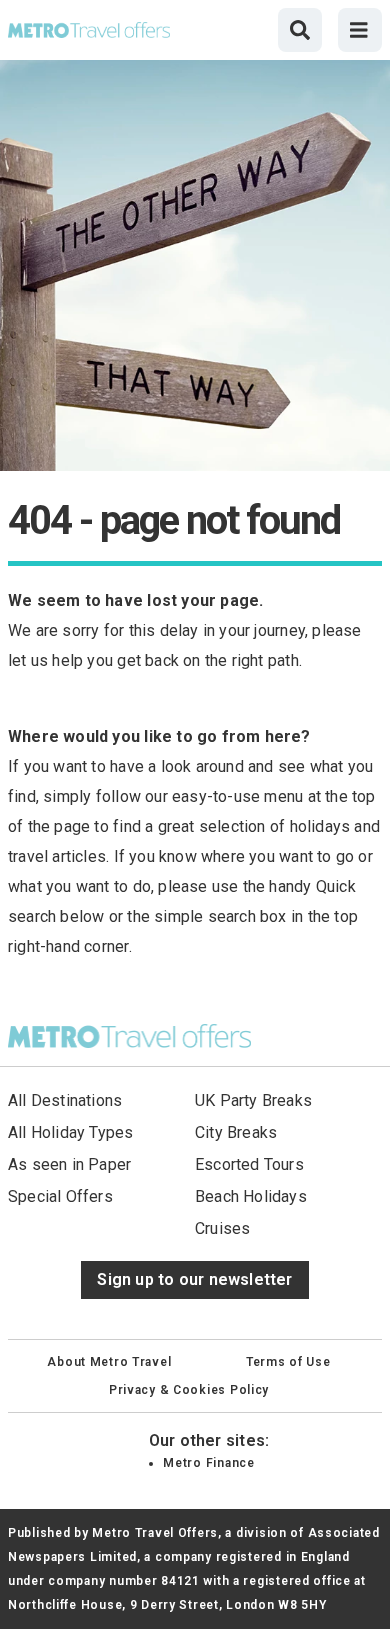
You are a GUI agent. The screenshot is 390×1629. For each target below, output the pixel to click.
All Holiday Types (71, 1132)
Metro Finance (208, 1463)
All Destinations (65, 1100)
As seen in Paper (69, 1164)
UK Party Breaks (253, 1100)
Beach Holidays (251, 1196)
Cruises (222, 1228)
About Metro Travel (109, 1362)
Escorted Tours (249, 1164)
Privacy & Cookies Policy (189, 1390)
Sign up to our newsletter (194, 1279)
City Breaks (236, 1132)
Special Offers (60, 1196)
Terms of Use (288, 1362)
